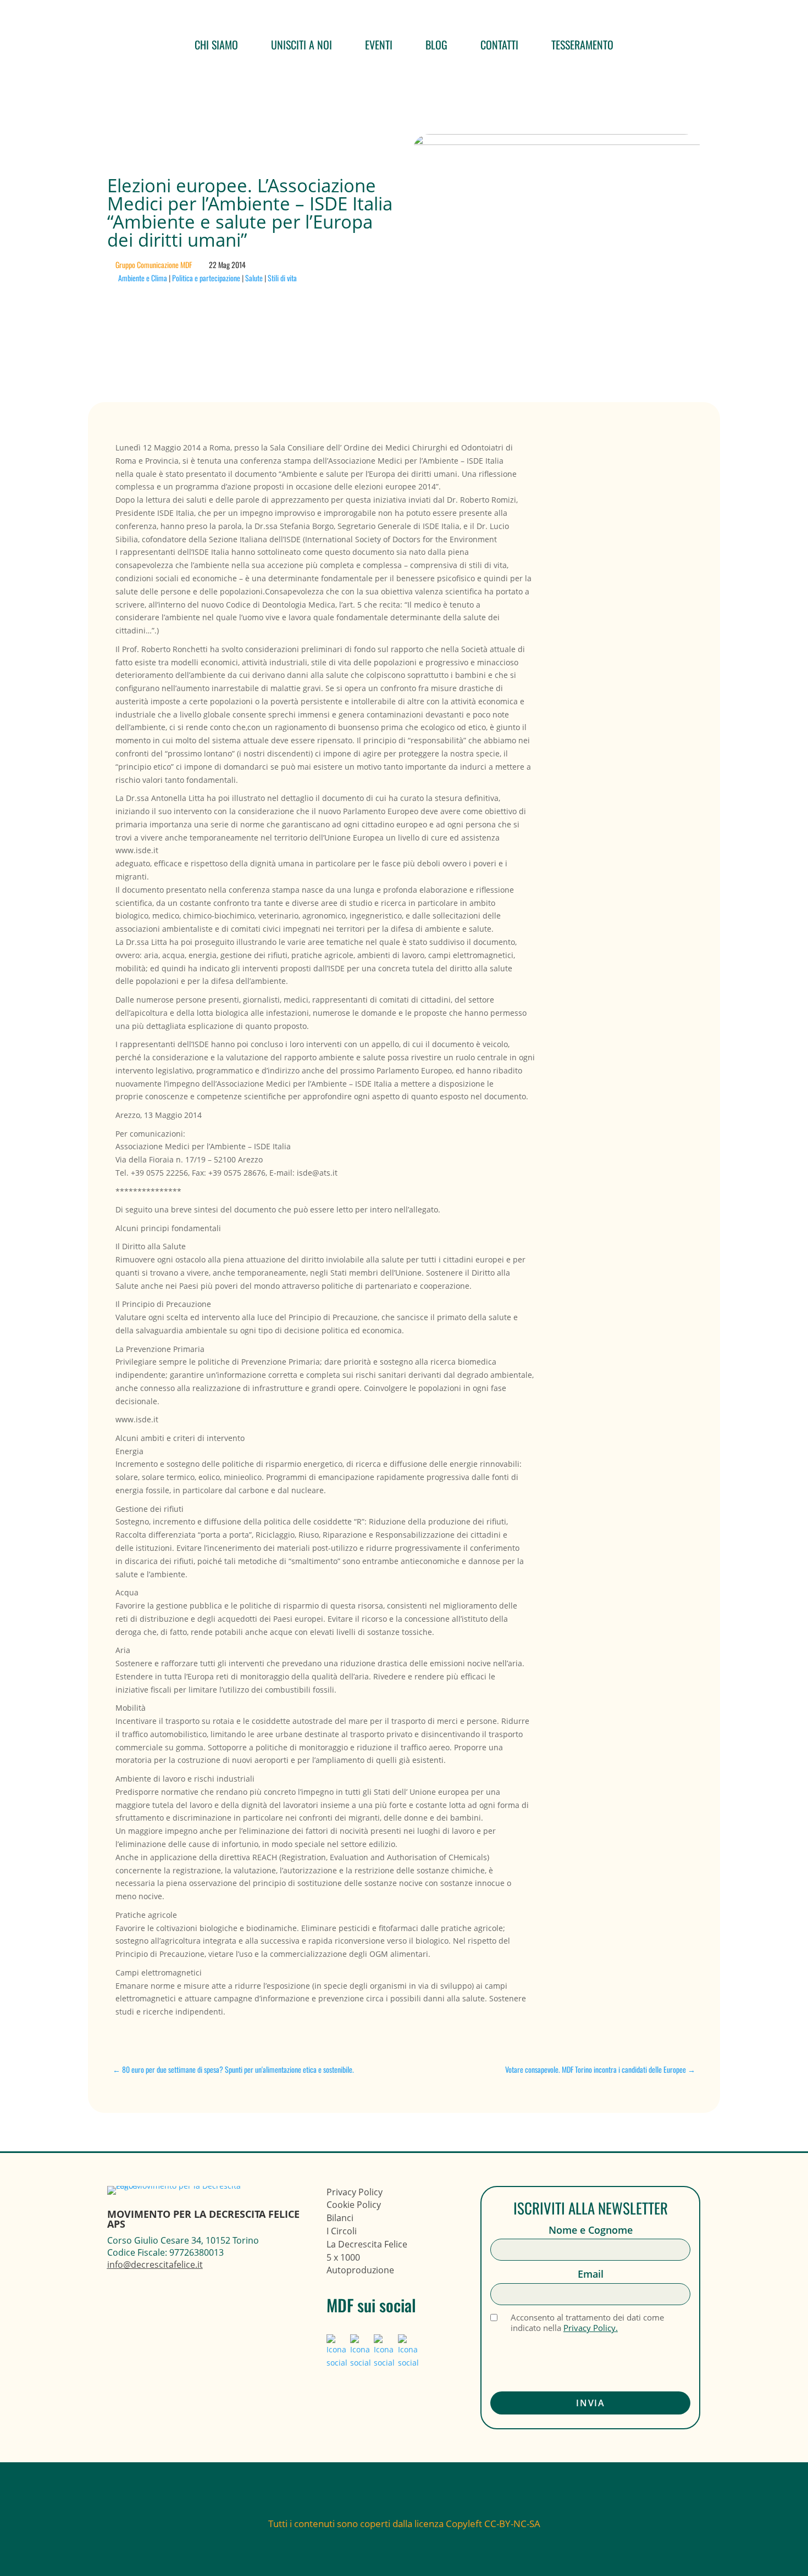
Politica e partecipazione (206, 278)
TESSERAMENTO (582, 44)
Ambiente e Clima (143, 278)
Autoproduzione (360, 2270)
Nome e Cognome (591, 2230)
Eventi (379, 44)
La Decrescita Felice (367, 2244)
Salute (254, 278)
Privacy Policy (355, 2192)
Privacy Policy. (591, 2328)
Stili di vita (282, 278)
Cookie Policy (354, 2205)
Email (591, 2274)
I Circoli (342, 2231)
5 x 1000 (343, 2257)
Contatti (499, 44)
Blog (436, 44)
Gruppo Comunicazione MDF (154, 265)
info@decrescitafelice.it (155, 2265)
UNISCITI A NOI (301, 44)
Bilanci (340, 2218)
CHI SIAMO (216, 44)
